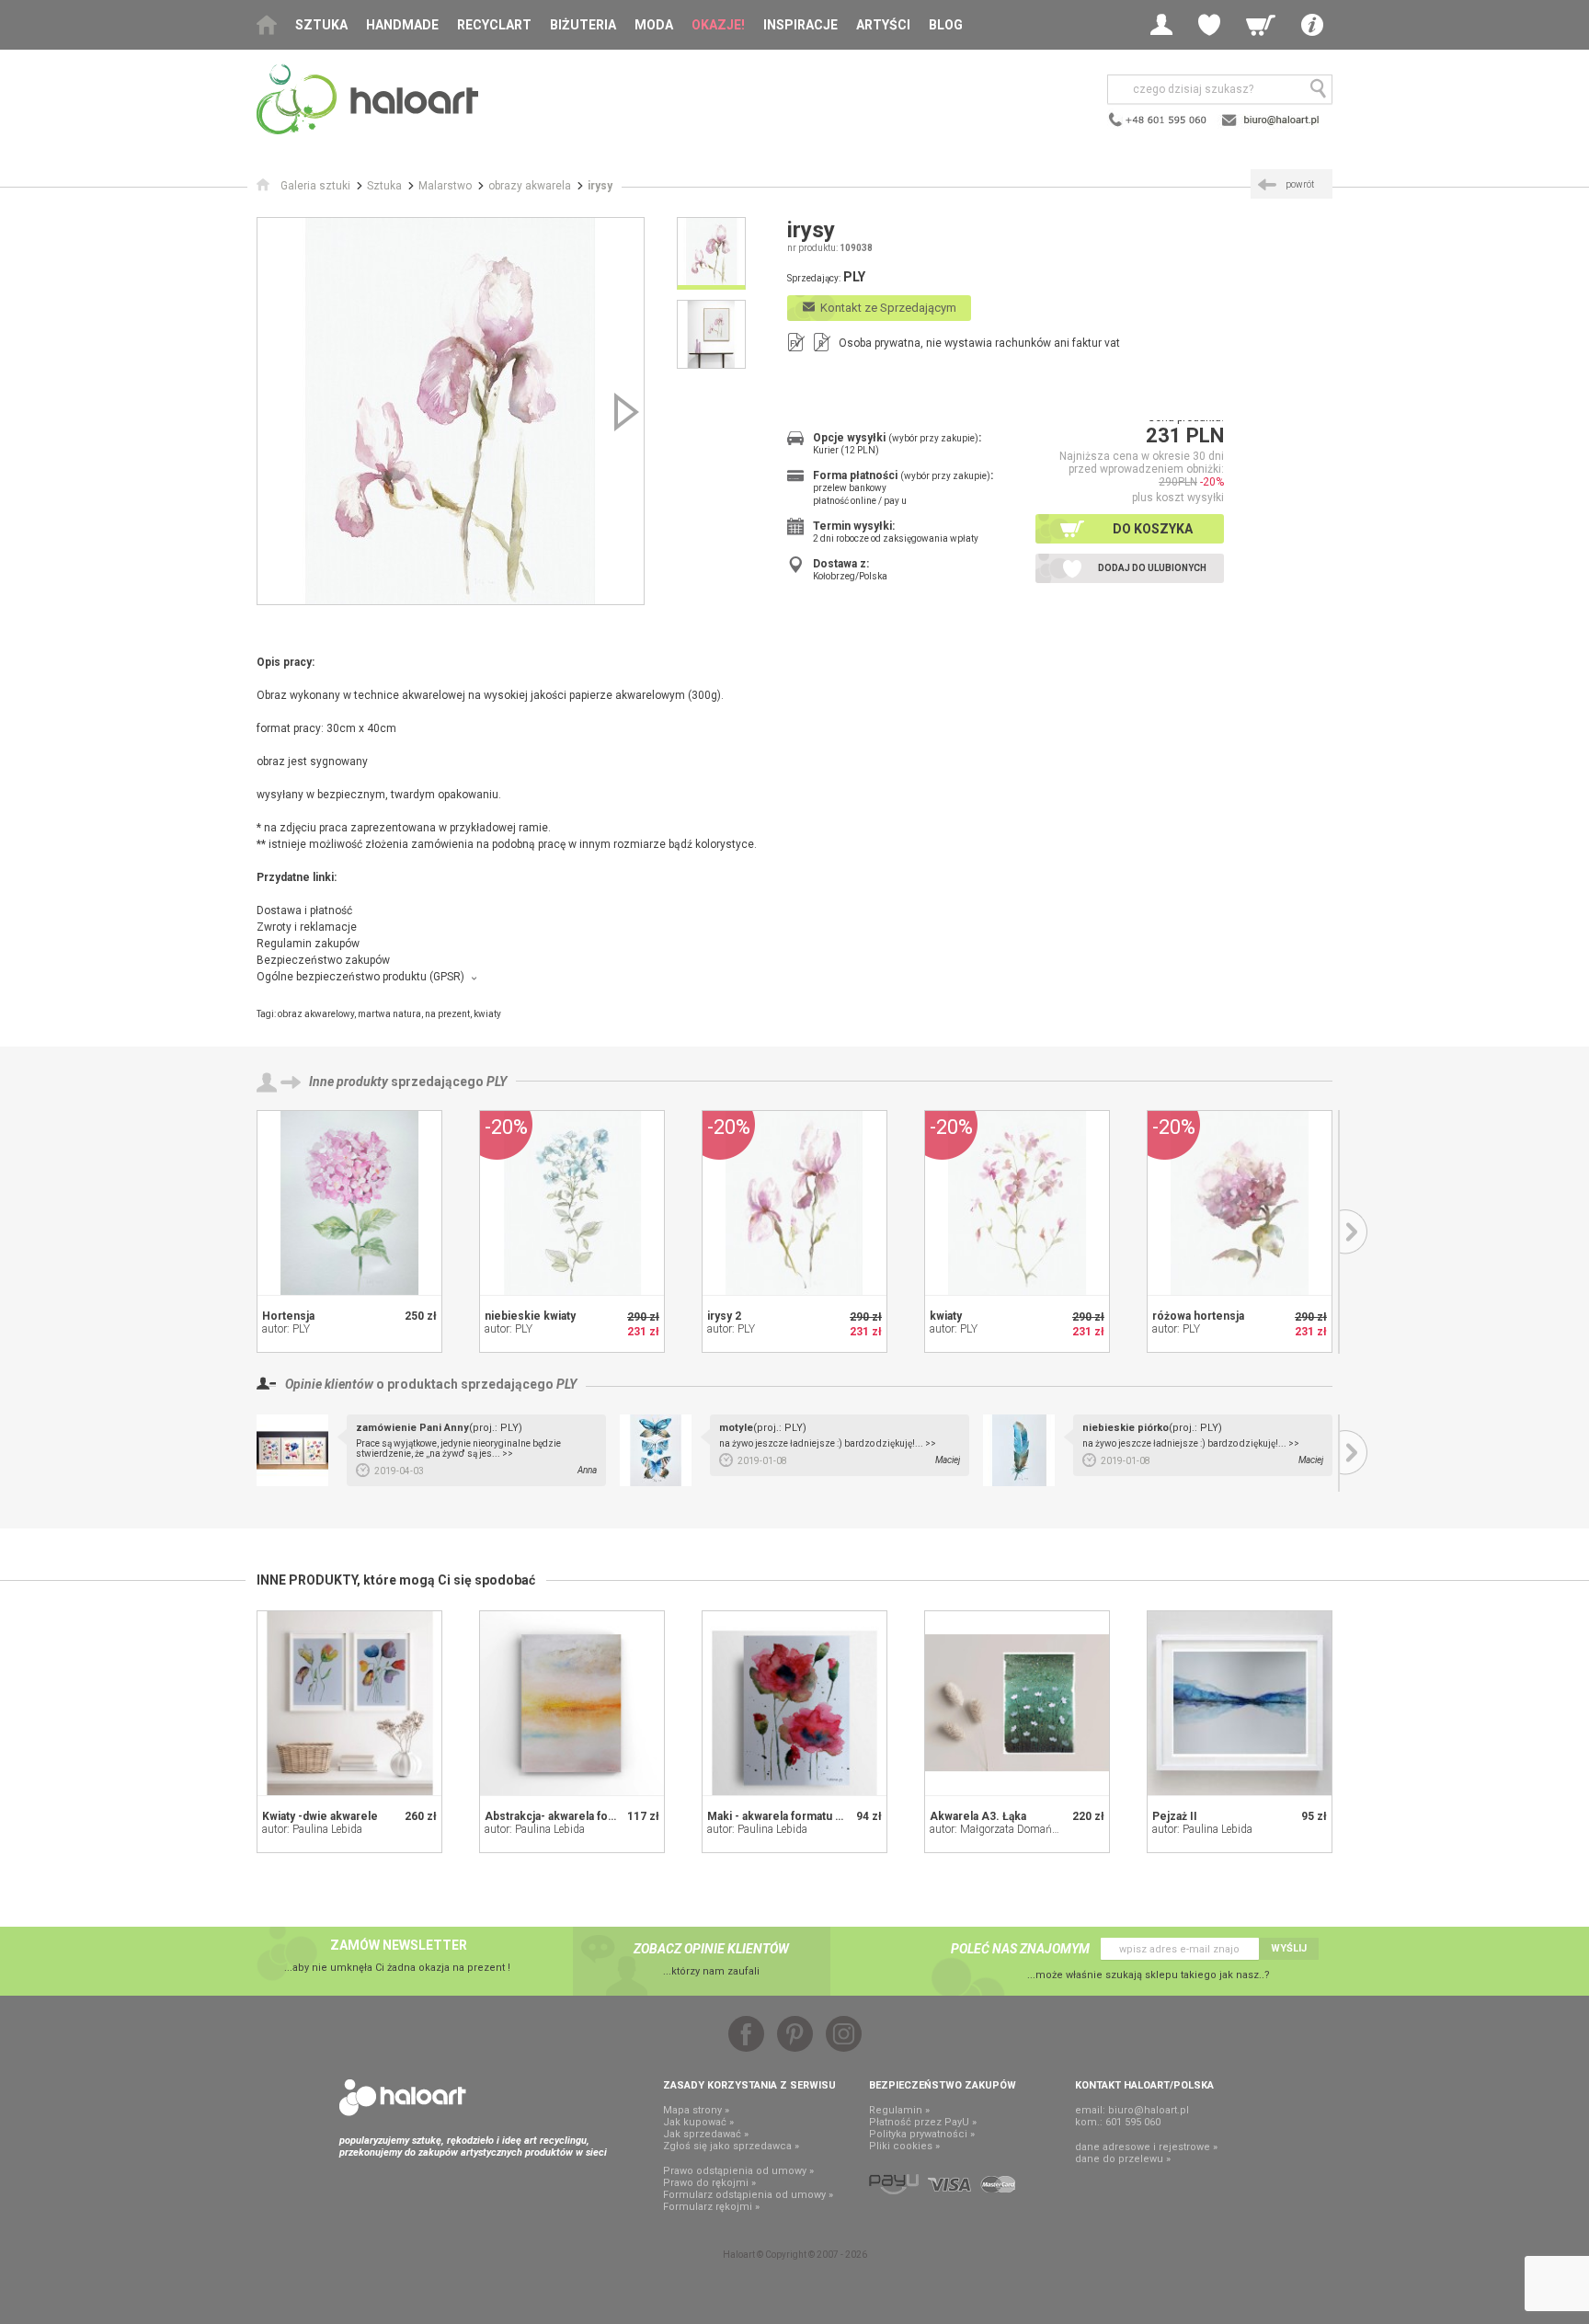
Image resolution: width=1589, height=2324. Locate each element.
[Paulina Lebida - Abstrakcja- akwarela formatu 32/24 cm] (572, 1703)
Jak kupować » (698, 2122)
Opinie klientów (329, 1384)
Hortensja (288, 1316)
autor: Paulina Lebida (312, 1829)
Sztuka (321, 25)
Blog (946, 25)
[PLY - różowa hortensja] (1240, 1203)
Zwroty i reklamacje (307, 927)
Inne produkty (349, 1082)
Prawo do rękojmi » (709, 2183)
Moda (654, 25)
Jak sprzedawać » (706, 2134)
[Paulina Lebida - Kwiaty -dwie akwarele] (349, 1703)
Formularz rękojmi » (711, 2207)
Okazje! (718, 25)
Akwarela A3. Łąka (978, 1816)
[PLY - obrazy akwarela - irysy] (451, 411)
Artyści (883, 25)
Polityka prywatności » (922, 2134)
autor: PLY (286, 1329)
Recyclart (494, 25)
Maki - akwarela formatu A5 (778, 1816)
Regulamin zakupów (308, 944)
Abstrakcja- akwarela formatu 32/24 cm (587, 1816)
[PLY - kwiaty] (1017, 1203)
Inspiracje (800, 25)
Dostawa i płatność (304, 910)
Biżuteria (583, 25)
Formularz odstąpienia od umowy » (748, 2195)
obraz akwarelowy (316, 1014)
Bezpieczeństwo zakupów (323, 960)
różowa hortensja (1198, 1316)
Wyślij (1289, 1948)
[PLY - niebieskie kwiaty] (572, 1203)
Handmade (402, 25)
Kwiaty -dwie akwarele (320, 1816)
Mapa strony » (696, 2110)
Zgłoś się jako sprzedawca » (731, 2146)
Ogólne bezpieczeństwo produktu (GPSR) (360, 977)
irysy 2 (724, 1316)
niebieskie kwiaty (530, 1316)
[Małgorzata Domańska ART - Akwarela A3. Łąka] (1017, 1703)
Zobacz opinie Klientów (711, 1949)
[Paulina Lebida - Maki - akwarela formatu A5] (794, 1703)
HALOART (403, 2098)
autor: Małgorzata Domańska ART (1011, 1829)
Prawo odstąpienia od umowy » (738, 2171)
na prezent (447, 1014)
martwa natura (389, 1014)
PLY (497, 1082)
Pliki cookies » (904, 2146)
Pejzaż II (1175, 1816)
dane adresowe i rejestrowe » (1146, 2147)
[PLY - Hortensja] (349, 1203)
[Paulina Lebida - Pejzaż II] (1240, 1703)
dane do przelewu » (1123, 2159)
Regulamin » (899, 2110)
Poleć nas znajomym (1020, 1949)
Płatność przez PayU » (923, 2122)
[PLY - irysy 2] (794, 1203)
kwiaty (487, 1014)
